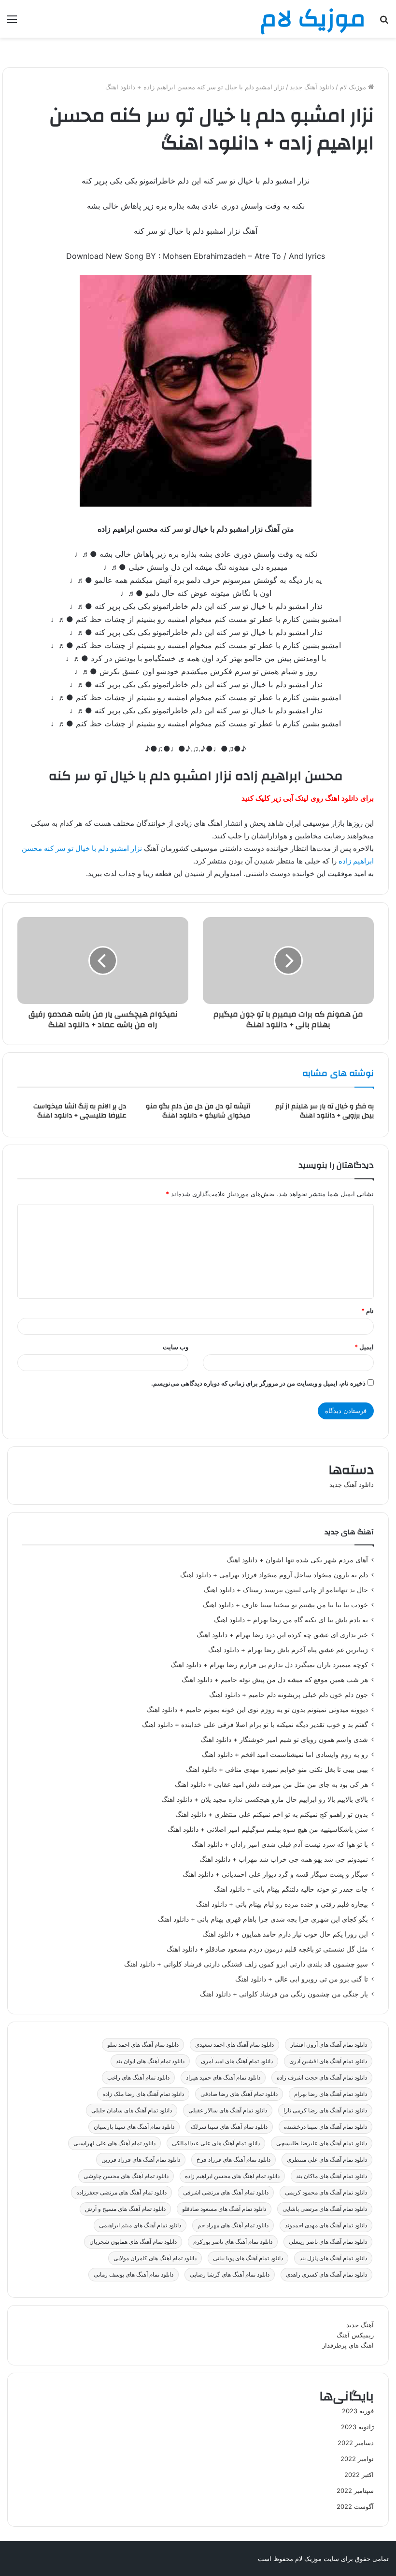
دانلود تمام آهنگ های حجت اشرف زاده (322, 2077)
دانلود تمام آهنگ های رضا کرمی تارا (325, 2110)
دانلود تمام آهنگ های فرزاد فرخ (233, 2159)
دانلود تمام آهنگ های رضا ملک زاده (143, 2094)
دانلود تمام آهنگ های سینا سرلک (229, 2127)
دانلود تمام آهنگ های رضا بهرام (331, 2094)
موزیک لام (354, 87)
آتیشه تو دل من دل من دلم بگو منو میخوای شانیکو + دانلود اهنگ (198, 1111)
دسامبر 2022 (356, 2443)
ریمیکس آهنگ (355, 2335)
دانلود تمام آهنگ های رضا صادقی (239, 2094)
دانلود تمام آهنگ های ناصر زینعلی (328, 2242)
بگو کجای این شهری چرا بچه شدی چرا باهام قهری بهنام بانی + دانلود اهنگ (263, 1919)
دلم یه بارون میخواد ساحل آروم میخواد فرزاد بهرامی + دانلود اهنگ (274, 1575)
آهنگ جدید (360, 2325)
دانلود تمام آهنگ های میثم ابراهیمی (140, 2225)
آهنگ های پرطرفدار (348, 2345)
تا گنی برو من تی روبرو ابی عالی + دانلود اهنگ (302, 1979)
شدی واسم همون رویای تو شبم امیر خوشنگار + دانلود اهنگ (284, 1740)
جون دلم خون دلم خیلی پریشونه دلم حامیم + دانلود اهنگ (289, 1695)
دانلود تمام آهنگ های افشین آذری (328, 2061)
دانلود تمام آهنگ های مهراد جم (233, 2225)
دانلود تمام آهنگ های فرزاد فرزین (141, 2159)
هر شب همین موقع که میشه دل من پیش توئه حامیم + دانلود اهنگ (275, 1680)
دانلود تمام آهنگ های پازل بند (333, 2258)
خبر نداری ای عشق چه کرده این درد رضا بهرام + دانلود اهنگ (282, 1635)
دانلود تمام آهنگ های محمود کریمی (326, 2192)
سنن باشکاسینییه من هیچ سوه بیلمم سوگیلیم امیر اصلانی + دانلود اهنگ (268, 1829)
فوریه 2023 (358, 2411)
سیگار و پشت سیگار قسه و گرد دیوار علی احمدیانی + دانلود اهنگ (275, 1874)
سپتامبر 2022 (355, 2491)
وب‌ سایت (176, 1347)
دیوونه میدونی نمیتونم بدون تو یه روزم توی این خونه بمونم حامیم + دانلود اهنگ (257, 1710)
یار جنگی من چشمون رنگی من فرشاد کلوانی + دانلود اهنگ (284, 1994)
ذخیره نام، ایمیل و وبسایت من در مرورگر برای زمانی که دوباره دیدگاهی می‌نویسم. (258, 1383)
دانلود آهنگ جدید (312, 87)
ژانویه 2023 (357, 2427)
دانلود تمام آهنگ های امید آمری (237, 2061)
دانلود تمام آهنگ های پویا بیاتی (248, 2258)
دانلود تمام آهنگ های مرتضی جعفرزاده (121, 2192)
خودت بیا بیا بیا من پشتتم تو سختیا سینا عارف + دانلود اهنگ (285, 1605)
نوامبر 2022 (357, 2459)
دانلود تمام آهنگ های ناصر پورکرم (233, 2242)
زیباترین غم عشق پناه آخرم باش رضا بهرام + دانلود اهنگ (288, 1650)
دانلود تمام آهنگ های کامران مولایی (155, 2258)
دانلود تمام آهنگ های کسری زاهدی (326, 2274)
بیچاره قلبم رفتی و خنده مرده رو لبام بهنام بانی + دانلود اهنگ (282, 1904)
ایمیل (364, 1347)
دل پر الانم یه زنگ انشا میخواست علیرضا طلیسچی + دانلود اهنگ (80, 1111)
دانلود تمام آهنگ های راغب (138, 2077)
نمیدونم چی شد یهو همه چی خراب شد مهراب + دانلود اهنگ (284, 1859)
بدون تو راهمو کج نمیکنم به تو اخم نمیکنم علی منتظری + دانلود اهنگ (272, 1814)
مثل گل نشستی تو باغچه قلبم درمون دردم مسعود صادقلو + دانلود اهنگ (267, 1949)
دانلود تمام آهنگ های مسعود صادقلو (224, 2209)
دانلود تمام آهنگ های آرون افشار (329, 2045)
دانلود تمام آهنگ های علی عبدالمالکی (216, 2143)
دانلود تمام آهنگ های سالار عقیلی (228, 2110)
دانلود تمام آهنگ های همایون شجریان (133, 2242)
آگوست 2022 (355, 2506)
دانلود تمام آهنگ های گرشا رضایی (230, 2274)
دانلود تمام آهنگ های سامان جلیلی (132, 2110)
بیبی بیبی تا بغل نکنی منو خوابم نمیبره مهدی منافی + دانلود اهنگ (277, 1769)
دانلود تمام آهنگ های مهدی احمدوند (326, 2225)
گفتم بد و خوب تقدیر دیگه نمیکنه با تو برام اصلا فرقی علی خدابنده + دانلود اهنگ (255, 1725)
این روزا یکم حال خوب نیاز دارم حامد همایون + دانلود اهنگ (285, 1934)
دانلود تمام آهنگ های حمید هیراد (223, 2077)
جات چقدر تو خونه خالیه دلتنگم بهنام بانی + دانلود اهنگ (291, 1889)
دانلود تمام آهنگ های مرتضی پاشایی (325, 2209)
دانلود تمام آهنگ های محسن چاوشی (126, 2176)
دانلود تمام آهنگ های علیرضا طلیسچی (322, 2143)
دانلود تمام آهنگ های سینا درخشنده (325, 2127)
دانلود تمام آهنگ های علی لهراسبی (114, 2143)
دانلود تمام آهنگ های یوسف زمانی (134, 2274)
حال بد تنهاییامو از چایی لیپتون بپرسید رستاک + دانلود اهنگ (286, 1590)
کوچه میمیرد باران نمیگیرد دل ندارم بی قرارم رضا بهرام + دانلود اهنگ (269, 1665)
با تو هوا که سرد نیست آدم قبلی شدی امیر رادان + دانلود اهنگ (280, 1844)
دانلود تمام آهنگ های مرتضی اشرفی (226, 2192)
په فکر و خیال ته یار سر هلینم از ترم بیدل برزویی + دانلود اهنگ (325, 1111)
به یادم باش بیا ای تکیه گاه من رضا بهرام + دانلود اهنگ (291, 1620)
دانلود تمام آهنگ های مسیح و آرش (125, 2209)
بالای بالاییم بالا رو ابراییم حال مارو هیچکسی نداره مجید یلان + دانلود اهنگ (265, 1799)
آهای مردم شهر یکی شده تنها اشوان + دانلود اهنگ (297, 1560)
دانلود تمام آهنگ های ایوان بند (150, 2061)
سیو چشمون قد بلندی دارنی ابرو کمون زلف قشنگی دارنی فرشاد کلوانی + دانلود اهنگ (246, 1964)
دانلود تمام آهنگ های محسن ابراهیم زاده (232, 2176)
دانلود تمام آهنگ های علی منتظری (327, 2159)
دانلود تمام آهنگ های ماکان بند (332, 2176)
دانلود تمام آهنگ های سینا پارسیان (134, 2127)
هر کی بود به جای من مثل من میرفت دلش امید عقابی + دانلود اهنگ (271, 1784)
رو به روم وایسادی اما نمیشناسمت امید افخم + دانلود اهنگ (285, 1755)
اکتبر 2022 (359, 2475)
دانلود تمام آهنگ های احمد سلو (143, 2045)
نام (368, 1311)
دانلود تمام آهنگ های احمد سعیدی (234, 2045)
